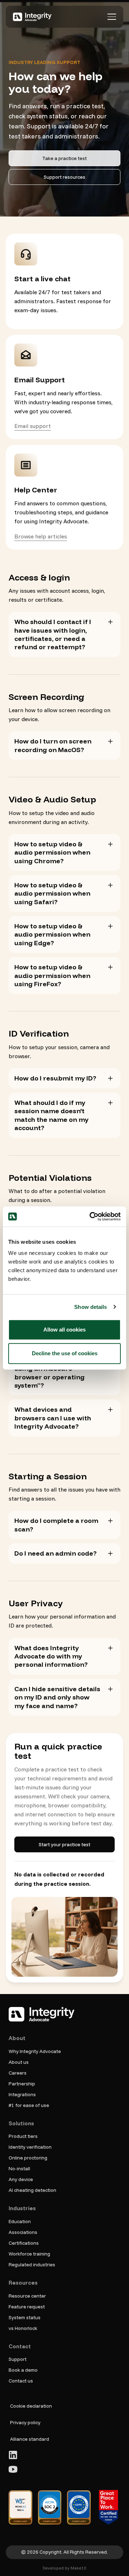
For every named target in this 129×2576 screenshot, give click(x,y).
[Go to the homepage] (42, 2014)
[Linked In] (13, 2455)
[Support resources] (64, 177)
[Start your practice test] (64, 1844)
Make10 (78, 2568)
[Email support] (33, 426)
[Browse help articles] (41, 536)
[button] (112, 17)
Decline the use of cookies (65, 1353)
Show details (90, 1307)
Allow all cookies (64, 1330)
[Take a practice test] (64, 158)
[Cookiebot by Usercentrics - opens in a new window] (91, 1216)
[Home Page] (32, 17)
